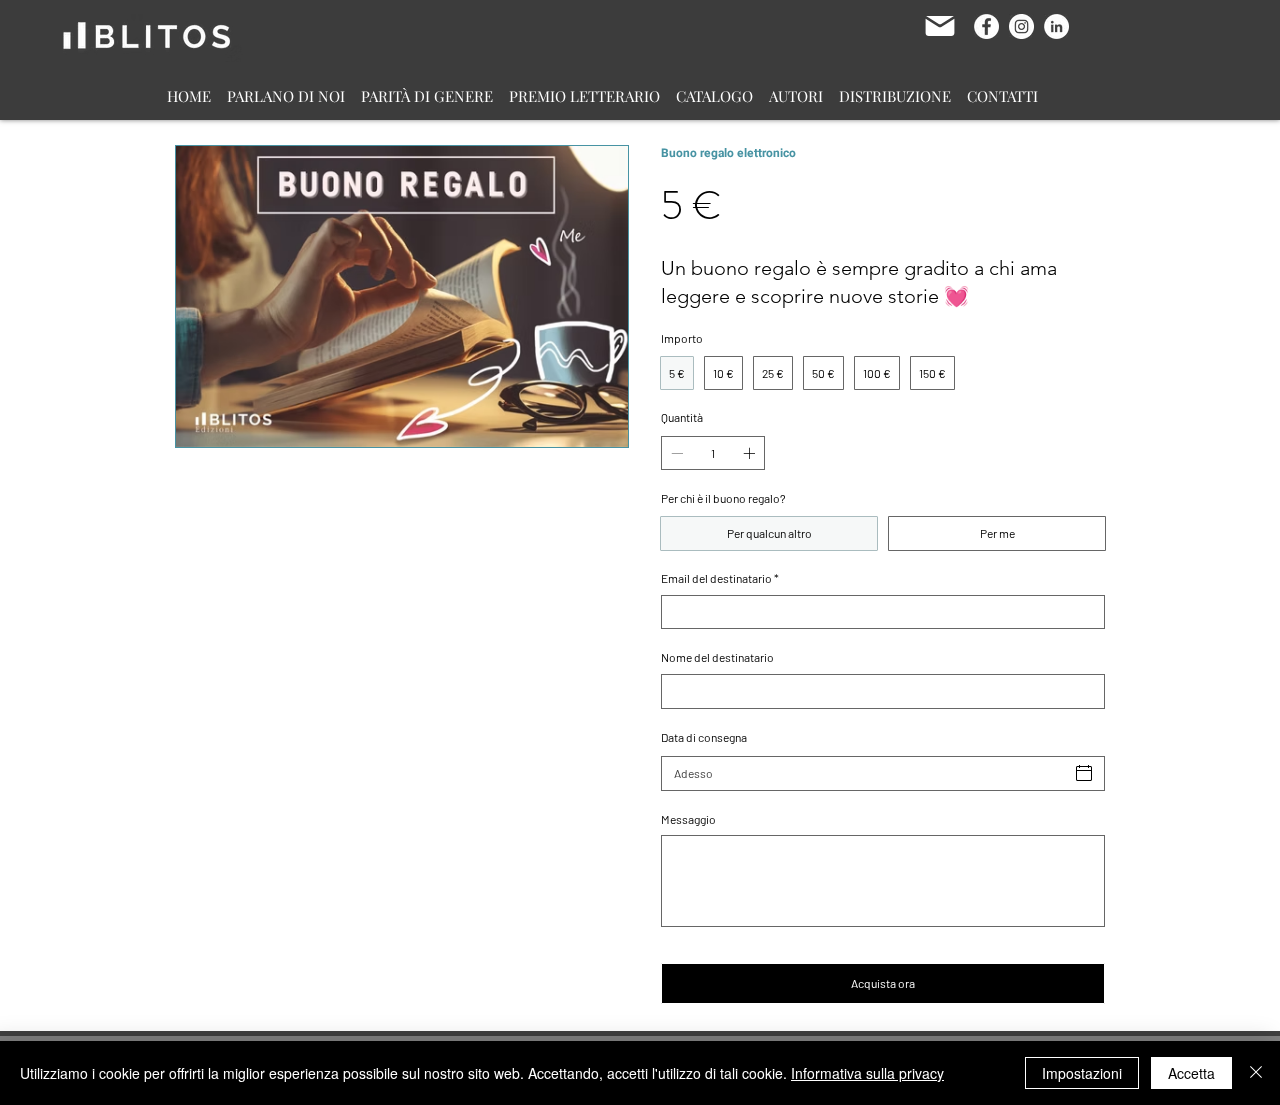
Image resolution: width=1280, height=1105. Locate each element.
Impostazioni (1082, 1073)
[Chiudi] (1256, 1073)
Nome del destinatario (717, 657)
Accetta (1191, 1073)
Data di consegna (704, 737)
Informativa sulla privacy (867, 1073)
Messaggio (688, 819)
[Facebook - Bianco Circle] (986, 26)
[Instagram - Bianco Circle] (1021, 26)
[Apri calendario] (1084, 773)
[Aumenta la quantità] (751, 453)
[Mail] (940, 26)
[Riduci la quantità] (675, 453)
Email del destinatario (720, 578)
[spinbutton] (713, 453)
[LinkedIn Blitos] (1056, 26)
